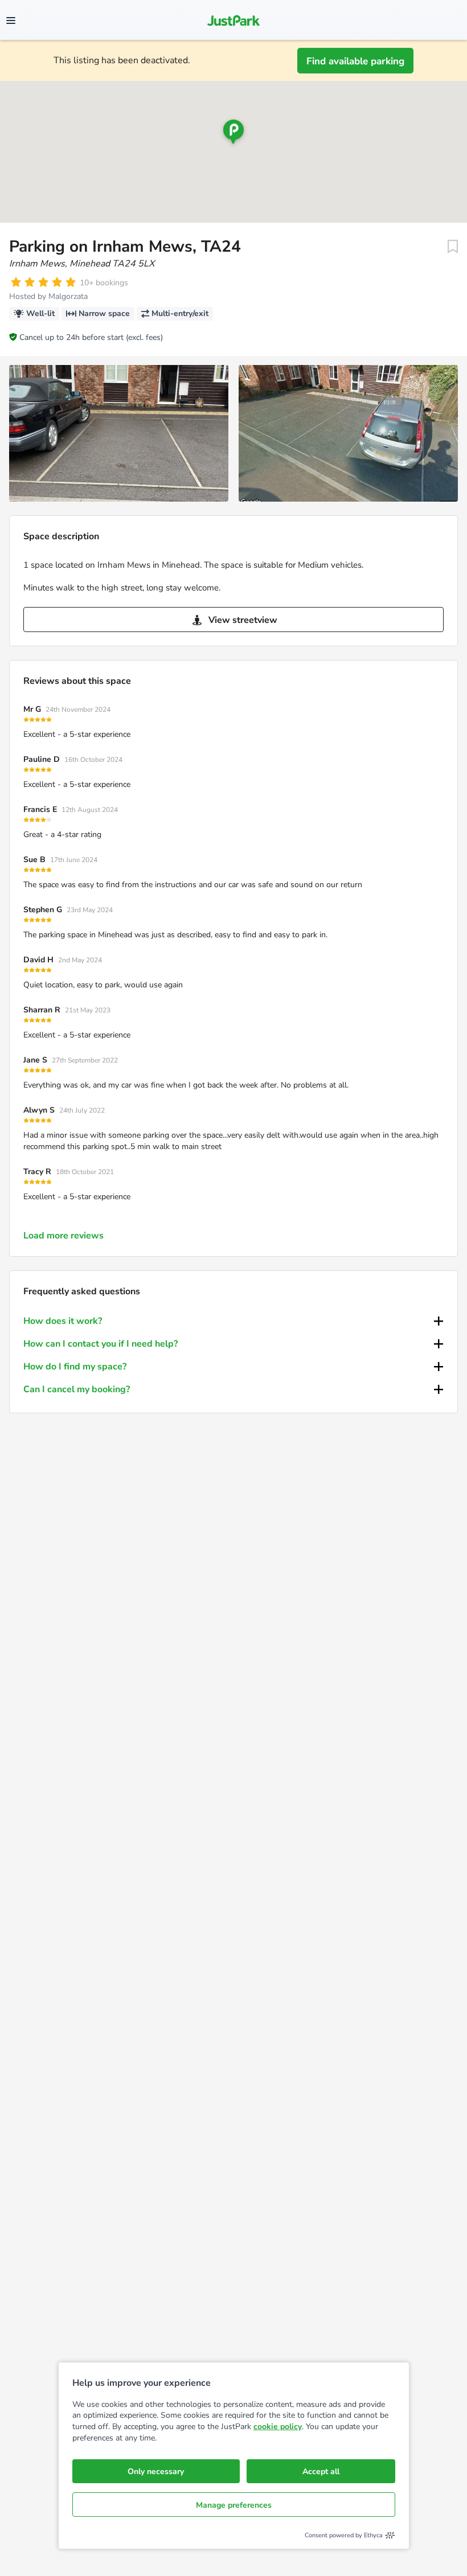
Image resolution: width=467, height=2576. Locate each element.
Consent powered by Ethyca (344, 2535)
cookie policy (278, 2427)
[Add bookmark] (453, 247)
